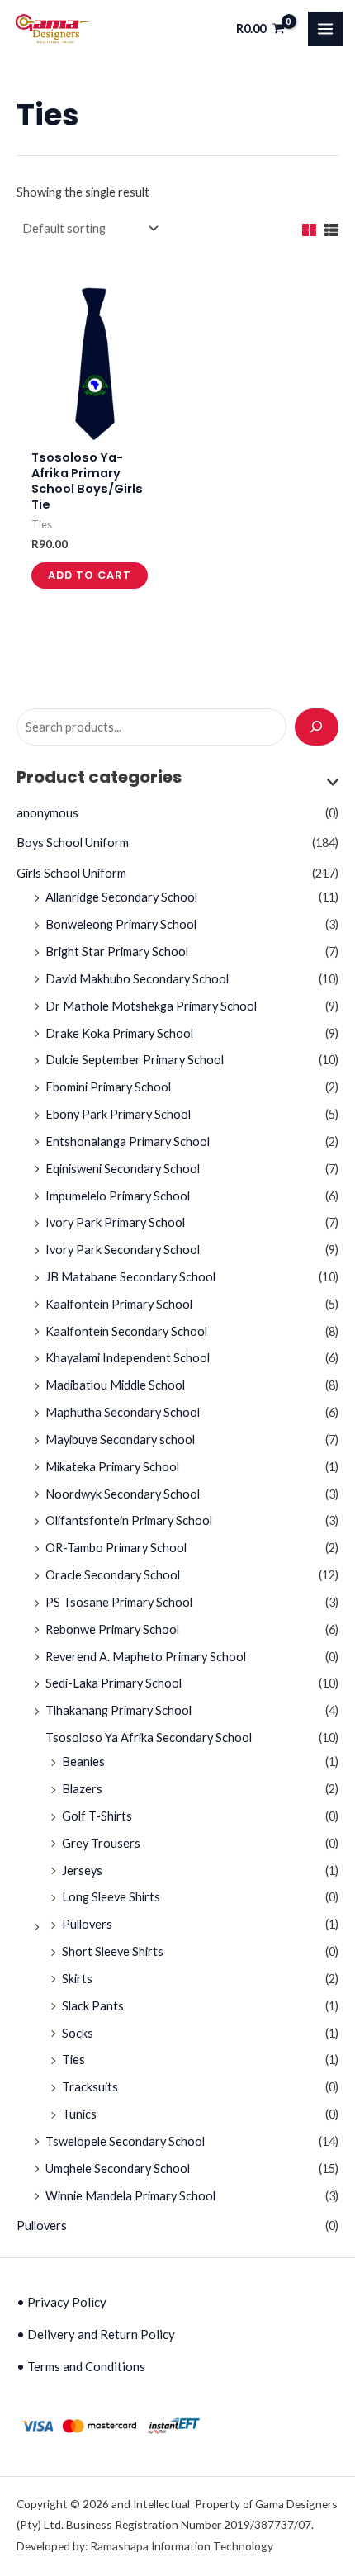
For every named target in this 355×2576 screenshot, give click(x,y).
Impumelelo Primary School (118, 1196)
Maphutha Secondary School (123, 1412)
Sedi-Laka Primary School (114, 1683)
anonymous (47, 813)
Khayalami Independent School (128, 1358)
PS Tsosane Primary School (119, 1602)
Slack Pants (93, 2006)
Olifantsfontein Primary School (129, 1520)
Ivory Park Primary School (115, 1222)
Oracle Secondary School (113, 1575)
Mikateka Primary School (112, 1467)
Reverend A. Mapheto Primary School (146, 1657)
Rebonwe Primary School (112, 1629)
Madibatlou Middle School (115, 1385)
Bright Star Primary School (117, 952)
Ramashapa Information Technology (182, 2546)
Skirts (77, 1979)
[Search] (317, 727)
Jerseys (82, 1870)
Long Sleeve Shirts (111, 1897)
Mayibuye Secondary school (120, 1440)
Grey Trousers (101, 1843)
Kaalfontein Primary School (119, 1304)
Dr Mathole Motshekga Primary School (151, 1006)
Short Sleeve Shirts (113, 1951)
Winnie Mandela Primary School (130, 2196)
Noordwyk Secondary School (123, 1494)
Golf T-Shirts (97, 1816)
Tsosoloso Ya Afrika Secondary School (149, 1738)
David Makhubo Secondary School (137, 979)
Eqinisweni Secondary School (123, 1169)
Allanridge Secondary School (121, 897)
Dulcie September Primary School (135, 1060)
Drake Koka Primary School (119, 1033)
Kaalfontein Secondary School (126, 1331)
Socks (78, 2033)
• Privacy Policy (62, 2302)
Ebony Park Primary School (118, 1114)
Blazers (82, 1789)
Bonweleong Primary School (121, 924)
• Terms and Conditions (81, 2366)
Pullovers (87, 1924)
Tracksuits (90, 2087)
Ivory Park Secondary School (123, 1250)
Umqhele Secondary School (118, 2169)
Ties (73, 2060)
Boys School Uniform (73, 843)
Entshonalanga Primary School (128, 1141)
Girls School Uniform (71, 873)
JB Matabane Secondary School (130, 1277)
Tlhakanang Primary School (118, 1710)
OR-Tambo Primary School (116, 1548)
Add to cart (90, 575)
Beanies (83, 1762)
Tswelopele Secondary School (125, 2141)
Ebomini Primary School (108, 1087)
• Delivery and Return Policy (96, 2334)
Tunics (79, 2114)
